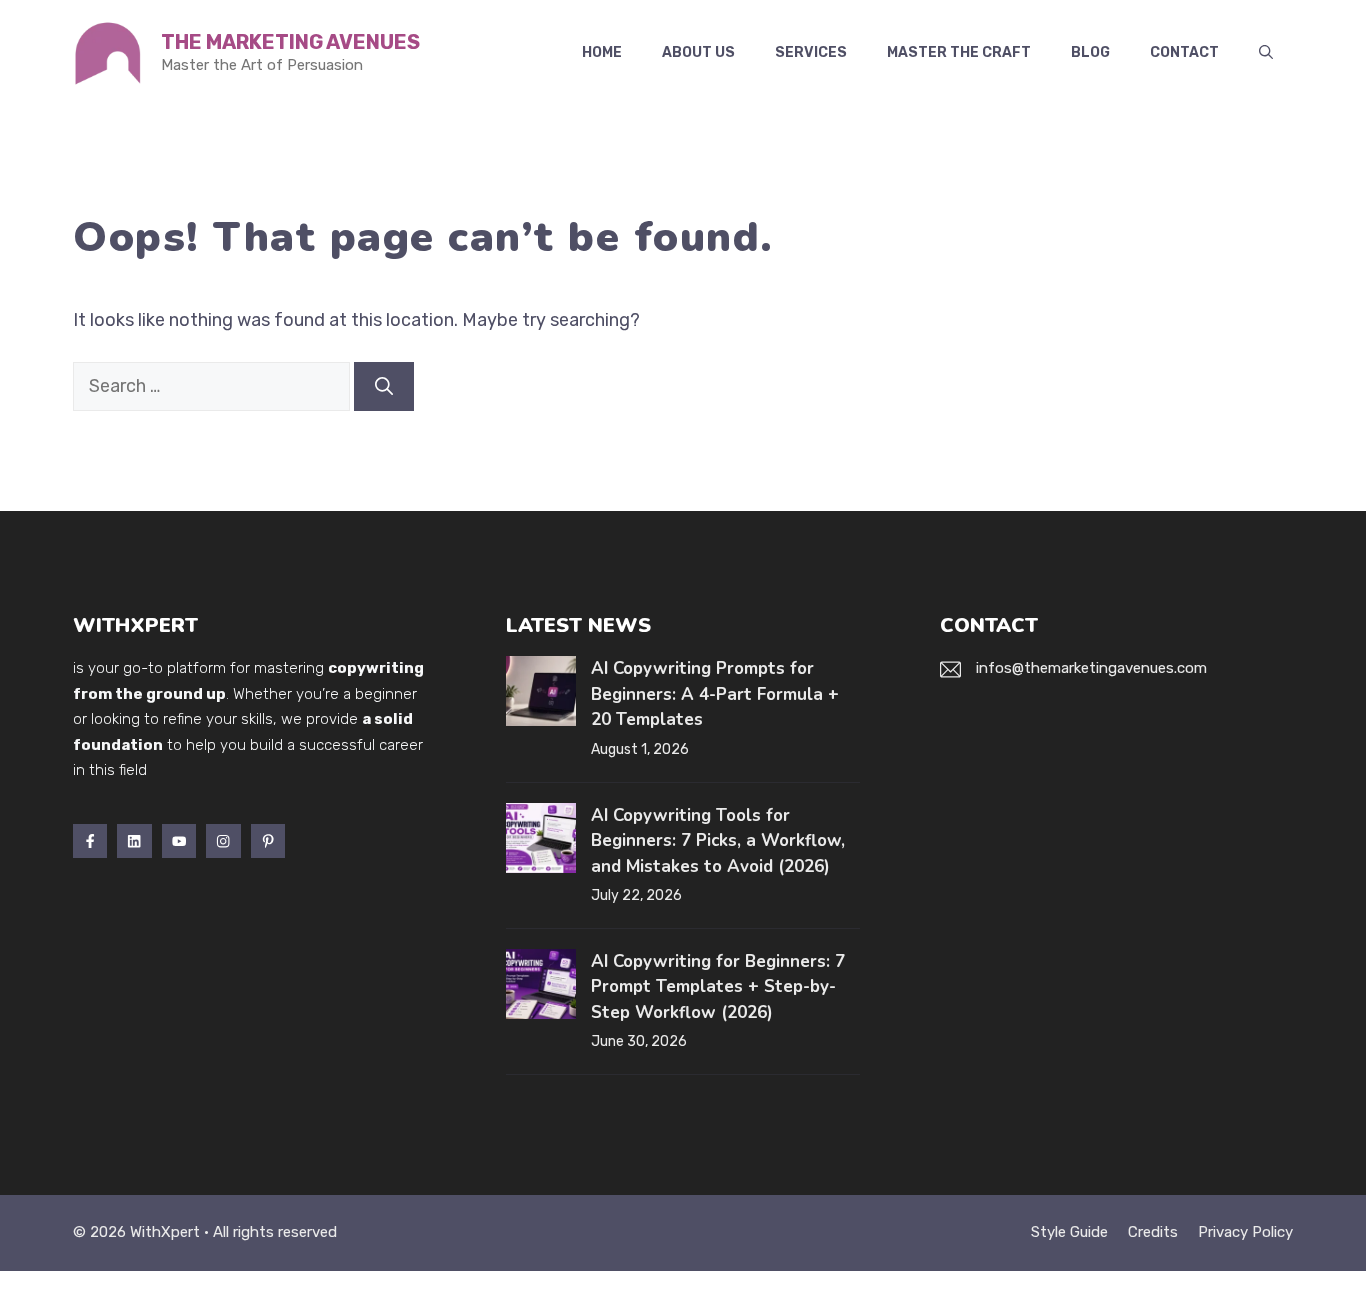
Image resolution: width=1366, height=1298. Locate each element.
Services (811, 52)
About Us (698, 52)
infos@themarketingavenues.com (1091, 668)
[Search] (384, 386)
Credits (1153, 1232)
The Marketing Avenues (290, 42)
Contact (1184, 52)
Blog (1090, 52)
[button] (1266, 53)
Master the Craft (959, 52)
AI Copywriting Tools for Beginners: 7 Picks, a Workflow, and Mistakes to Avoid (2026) (718, 841)
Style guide (1069, 1232)
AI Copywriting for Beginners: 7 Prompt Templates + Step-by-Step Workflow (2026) (718, 987)
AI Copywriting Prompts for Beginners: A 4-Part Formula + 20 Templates (715, 694)
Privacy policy (1245, 1232)
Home (602, 52)
